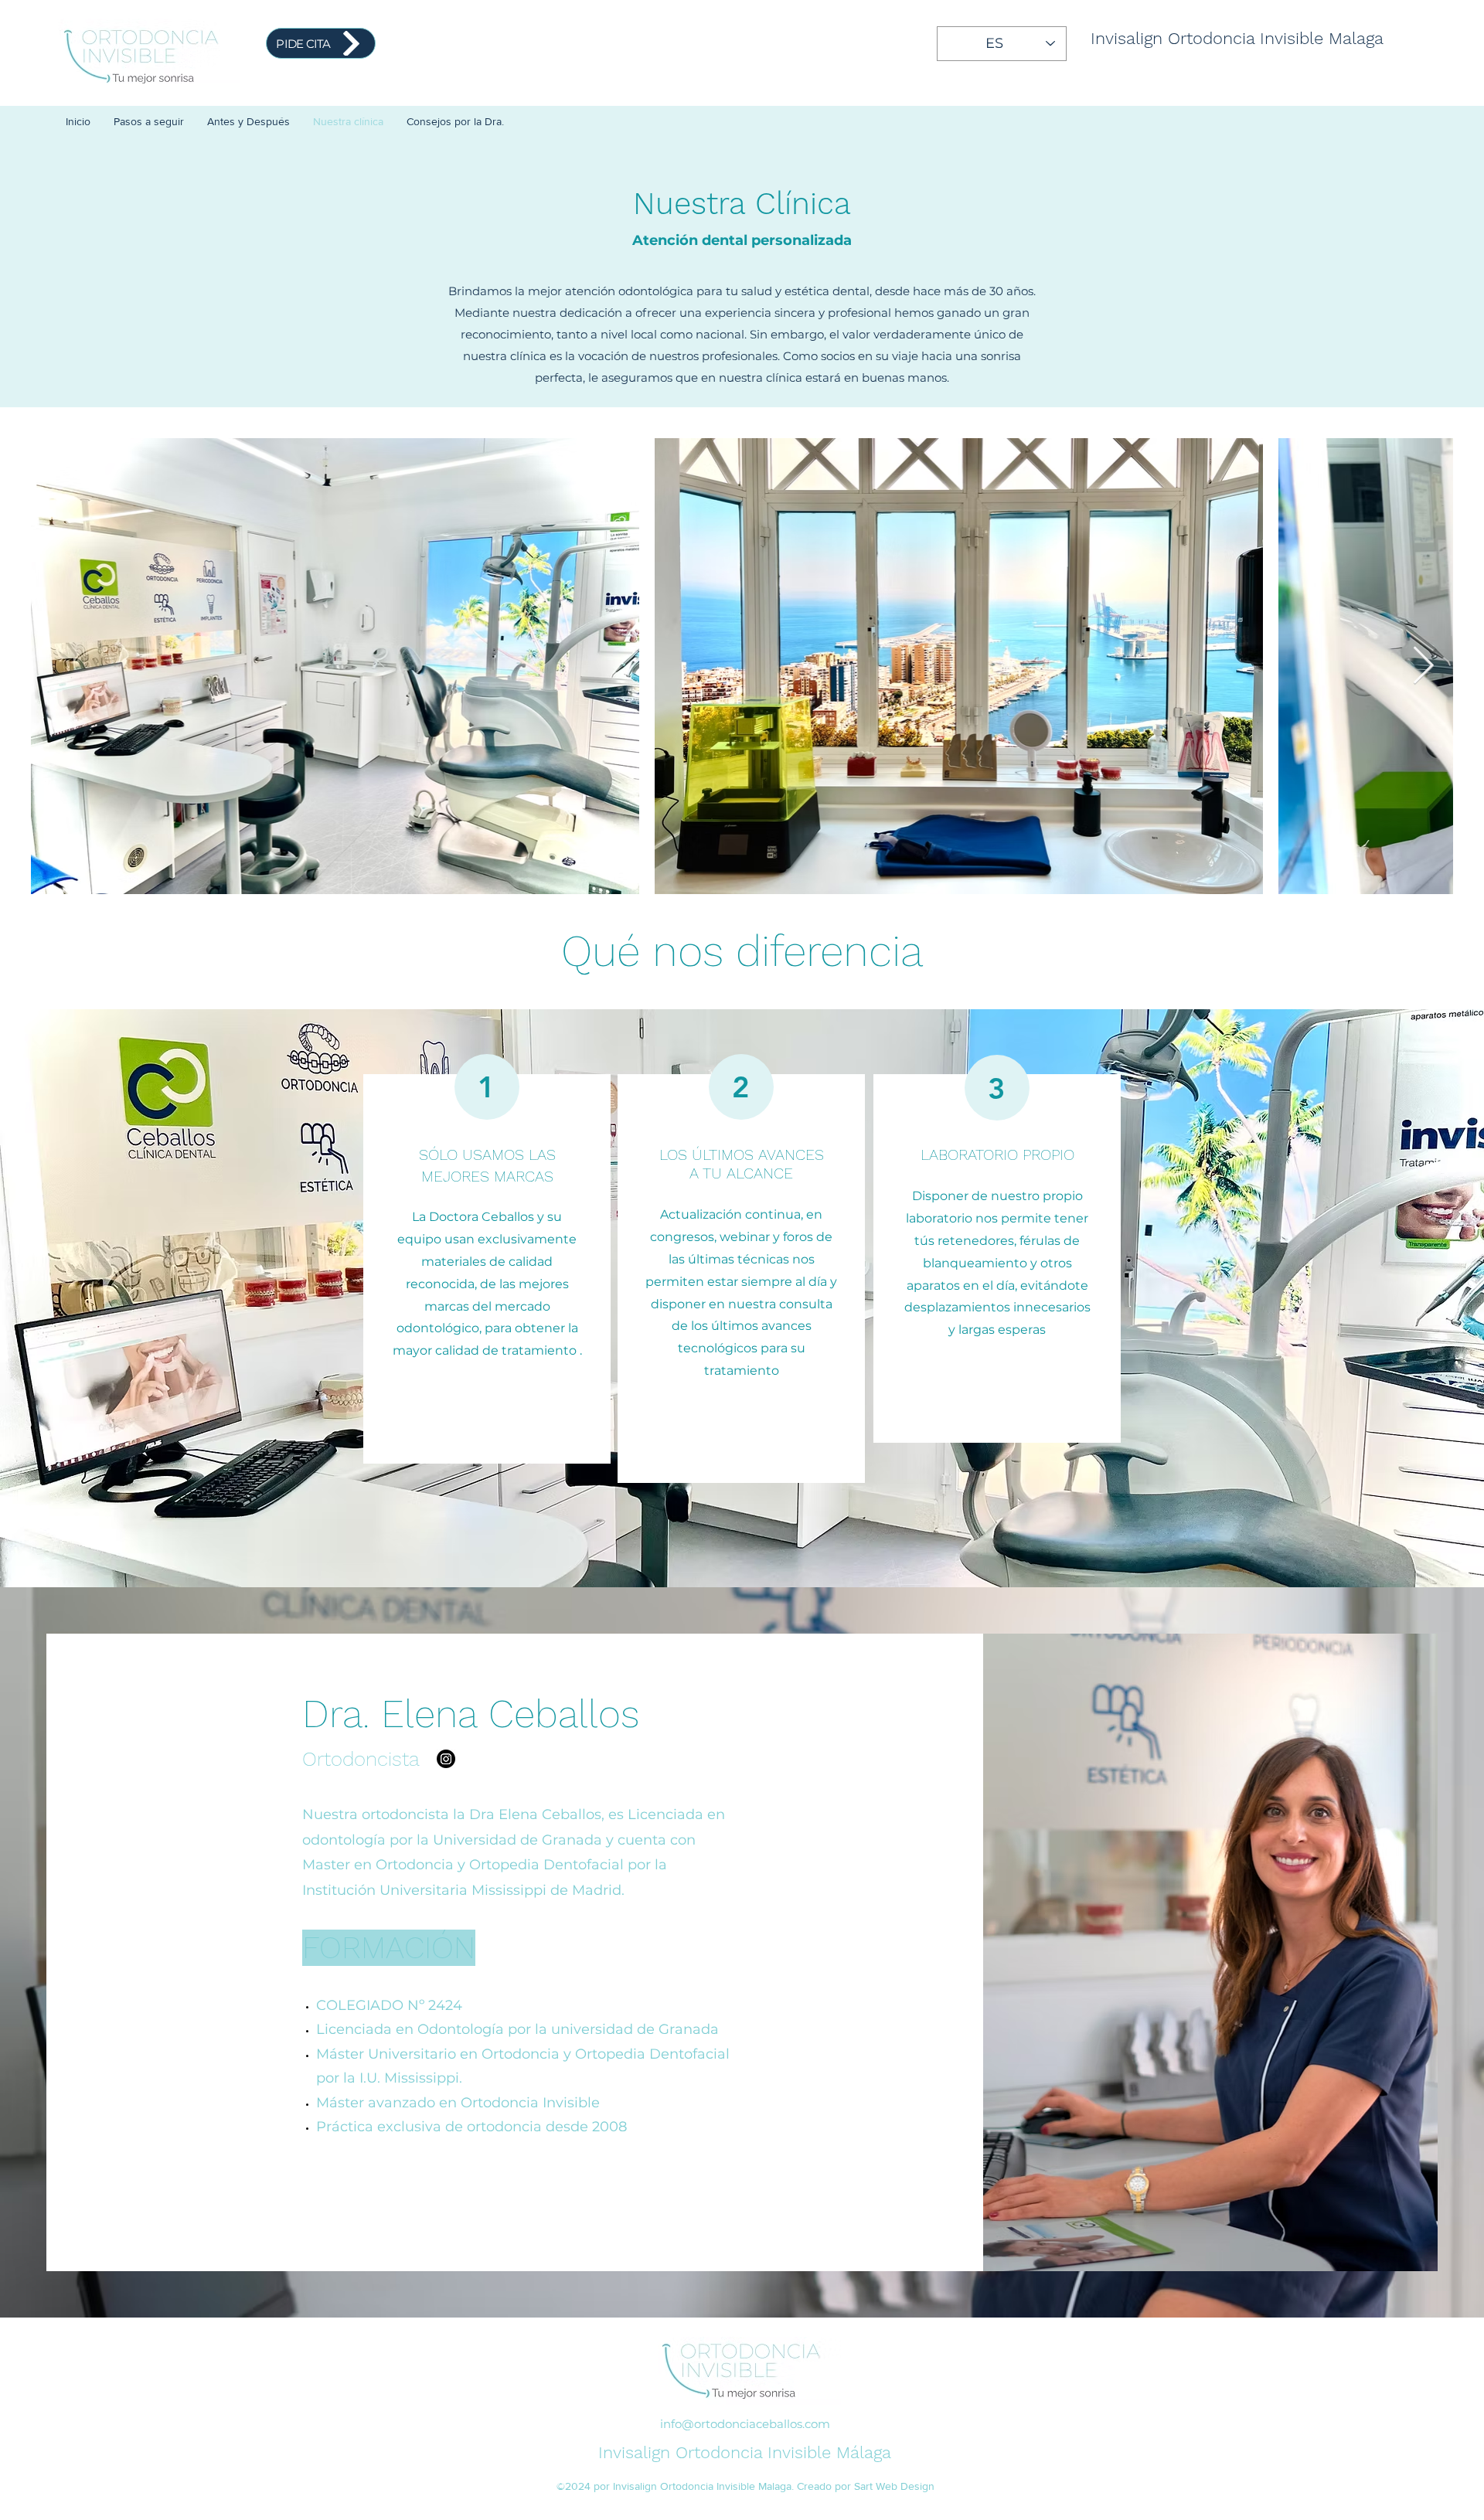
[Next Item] (1423, 667)
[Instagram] (446, 1759)
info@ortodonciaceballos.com (745, 2424)
